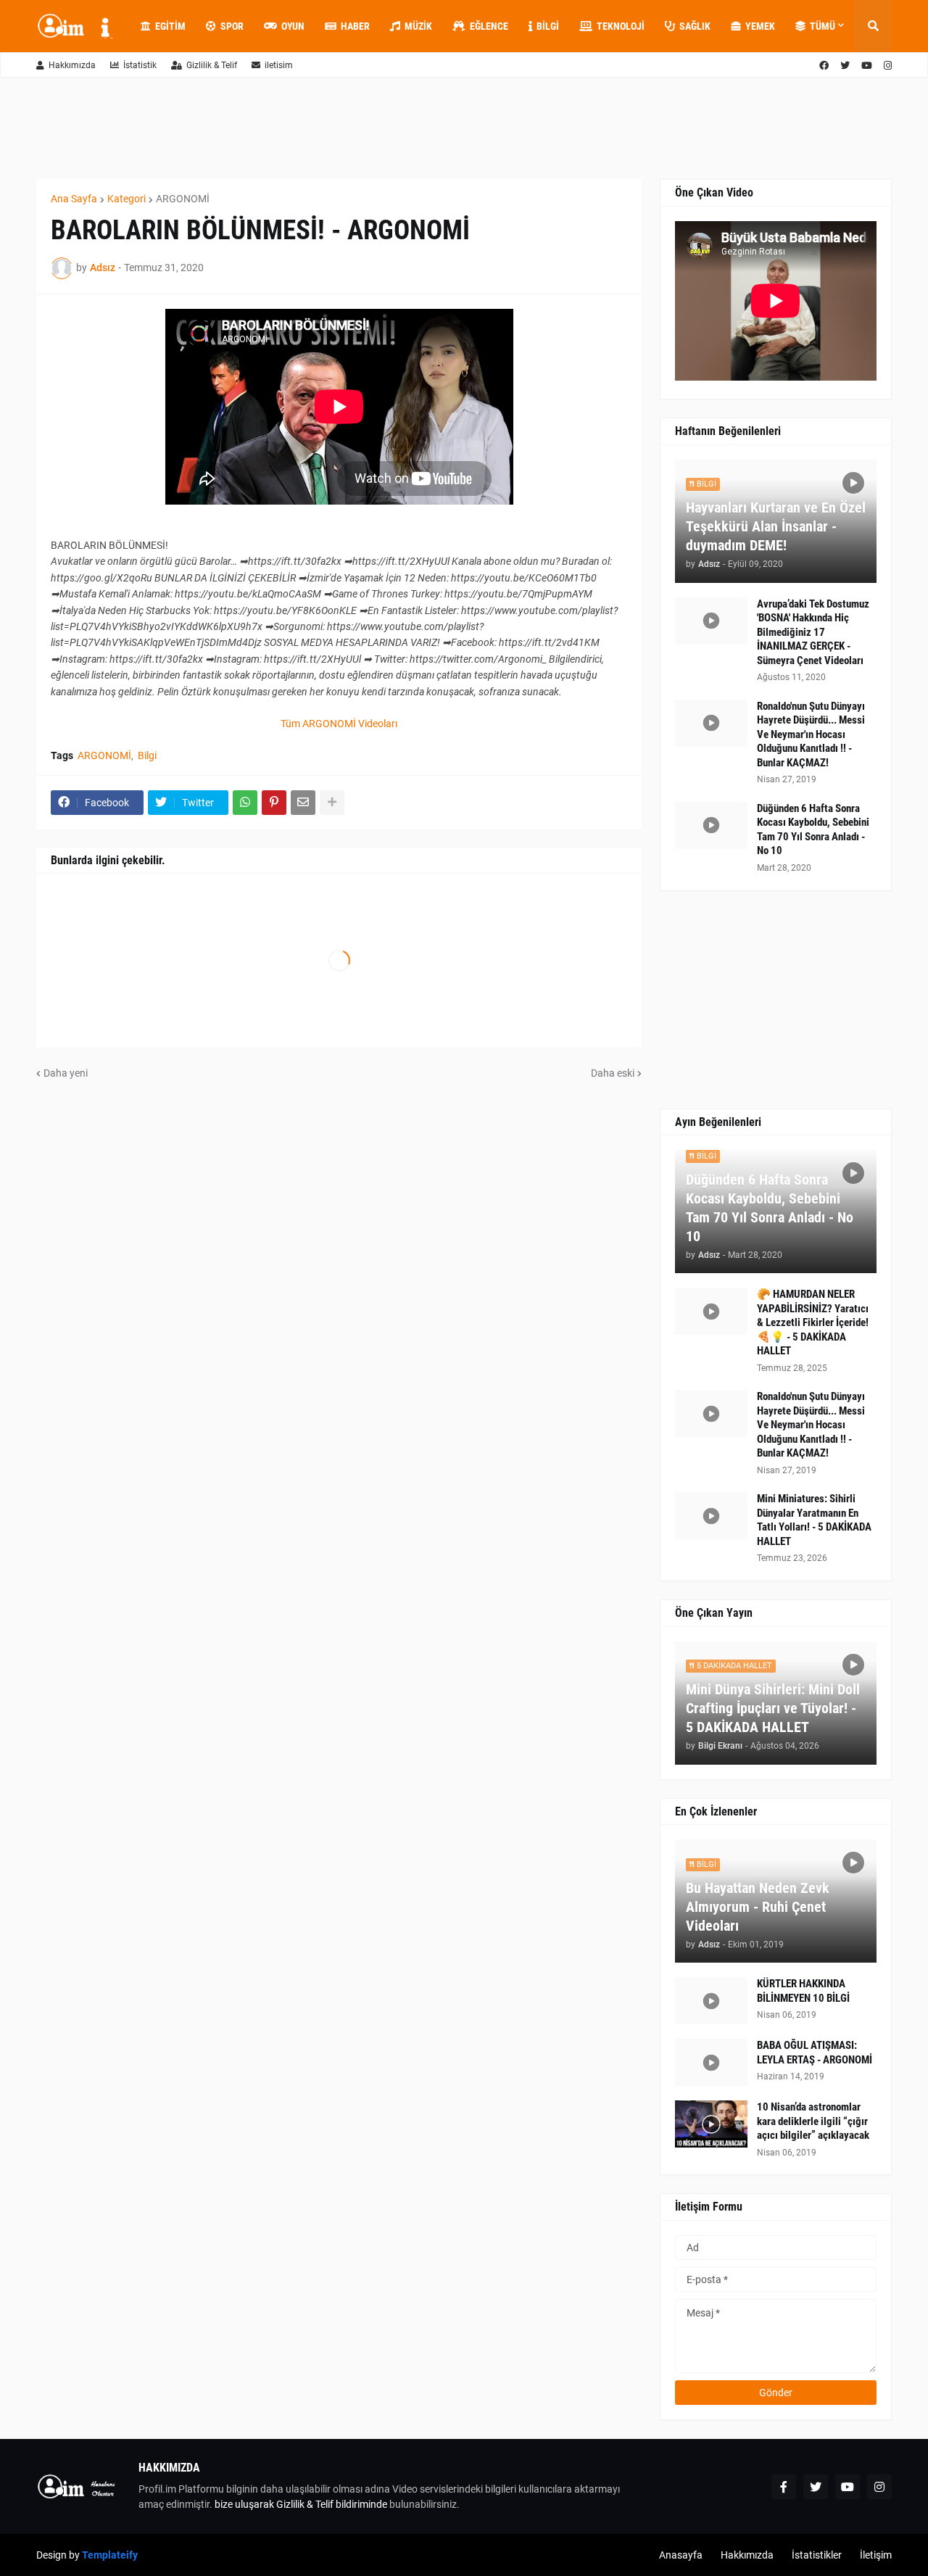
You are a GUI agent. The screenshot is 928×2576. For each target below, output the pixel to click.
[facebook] (824, 66)
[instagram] (888, 66)
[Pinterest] (274, 803)
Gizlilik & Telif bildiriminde (333, 2504)
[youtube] (867, 66)
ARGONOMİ (183, 199)
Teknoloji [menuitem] (621, 26)
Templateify (110, 2555)
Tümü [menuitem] (823, 26)
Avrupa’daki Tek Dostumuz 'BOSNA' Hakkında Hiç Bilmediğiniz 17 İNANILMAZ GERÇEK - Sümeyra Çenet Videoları (813, 632)
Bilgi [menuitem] (548, 26)
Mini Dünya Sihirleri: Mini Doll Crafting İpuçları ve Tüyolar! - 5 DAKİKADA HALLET (773, 1708)
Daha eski (613, 1073)
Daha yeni (66, 1073)
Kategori (127, 199)
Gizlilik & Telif (212, 65)
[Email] (303, 803)
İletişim (876, 2555)
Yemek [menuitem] (760, 26)
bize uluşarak (244, 2504)
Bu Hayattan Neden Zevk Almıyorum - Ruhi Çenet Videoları (758, 1907)
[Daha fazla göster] (332, 803)
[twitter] (845, 66)
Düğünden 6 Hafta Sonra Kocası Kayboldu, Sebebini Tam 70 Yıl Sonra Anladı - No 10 (813, 830)
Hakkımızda (72, 65)
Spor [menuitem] (232, 26)
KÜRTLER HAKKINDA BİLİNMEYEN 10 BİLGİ (803, 1991)
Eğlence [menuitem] (489, 26)
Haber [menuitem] (355, 26)
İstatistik (140, 65)
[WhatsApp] (245, 803)
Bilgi (147, 755)
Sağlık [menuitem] (695, 26)
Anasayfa (681, 2555)
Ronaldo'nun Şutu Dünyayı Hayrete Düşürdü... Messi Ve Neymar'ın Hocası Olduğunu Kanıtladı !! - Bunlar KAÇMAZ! (811, 734)
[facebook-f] (784, 2487)
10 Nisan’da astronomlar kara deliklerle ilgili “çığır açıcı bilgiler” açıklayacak (813, 2121)
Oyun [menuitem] (293, 26)
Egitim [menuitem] (170, 26)
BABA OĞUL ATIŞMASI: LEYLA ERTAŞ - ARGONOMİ (815, 2053)
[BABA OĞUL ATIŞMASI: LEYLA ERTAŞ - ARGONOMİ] (711, 2062)
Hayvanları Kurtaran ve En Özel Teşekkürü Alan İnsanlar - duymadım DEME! (776, 526)
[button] (873, 26)
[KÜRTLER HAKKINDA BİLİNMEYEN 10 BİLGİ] (711, 2001)
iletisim (279, 65)
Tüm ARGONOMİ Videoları (339, 724)
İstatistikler (817, 2555)
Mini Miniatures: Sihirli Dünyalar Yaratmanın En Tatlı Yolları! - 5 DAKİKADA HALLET (814, 1520)
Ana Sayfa (74, 199)
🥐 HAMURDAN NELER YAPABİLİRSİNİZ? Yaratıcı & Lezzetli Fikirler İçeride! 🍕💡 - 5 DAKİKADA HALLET (813, 1322)
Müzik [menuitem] (418, 26)
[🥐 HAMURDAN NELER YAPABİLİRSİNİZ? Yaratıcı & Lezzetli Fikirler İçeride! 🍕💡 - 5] (711, 1311)
